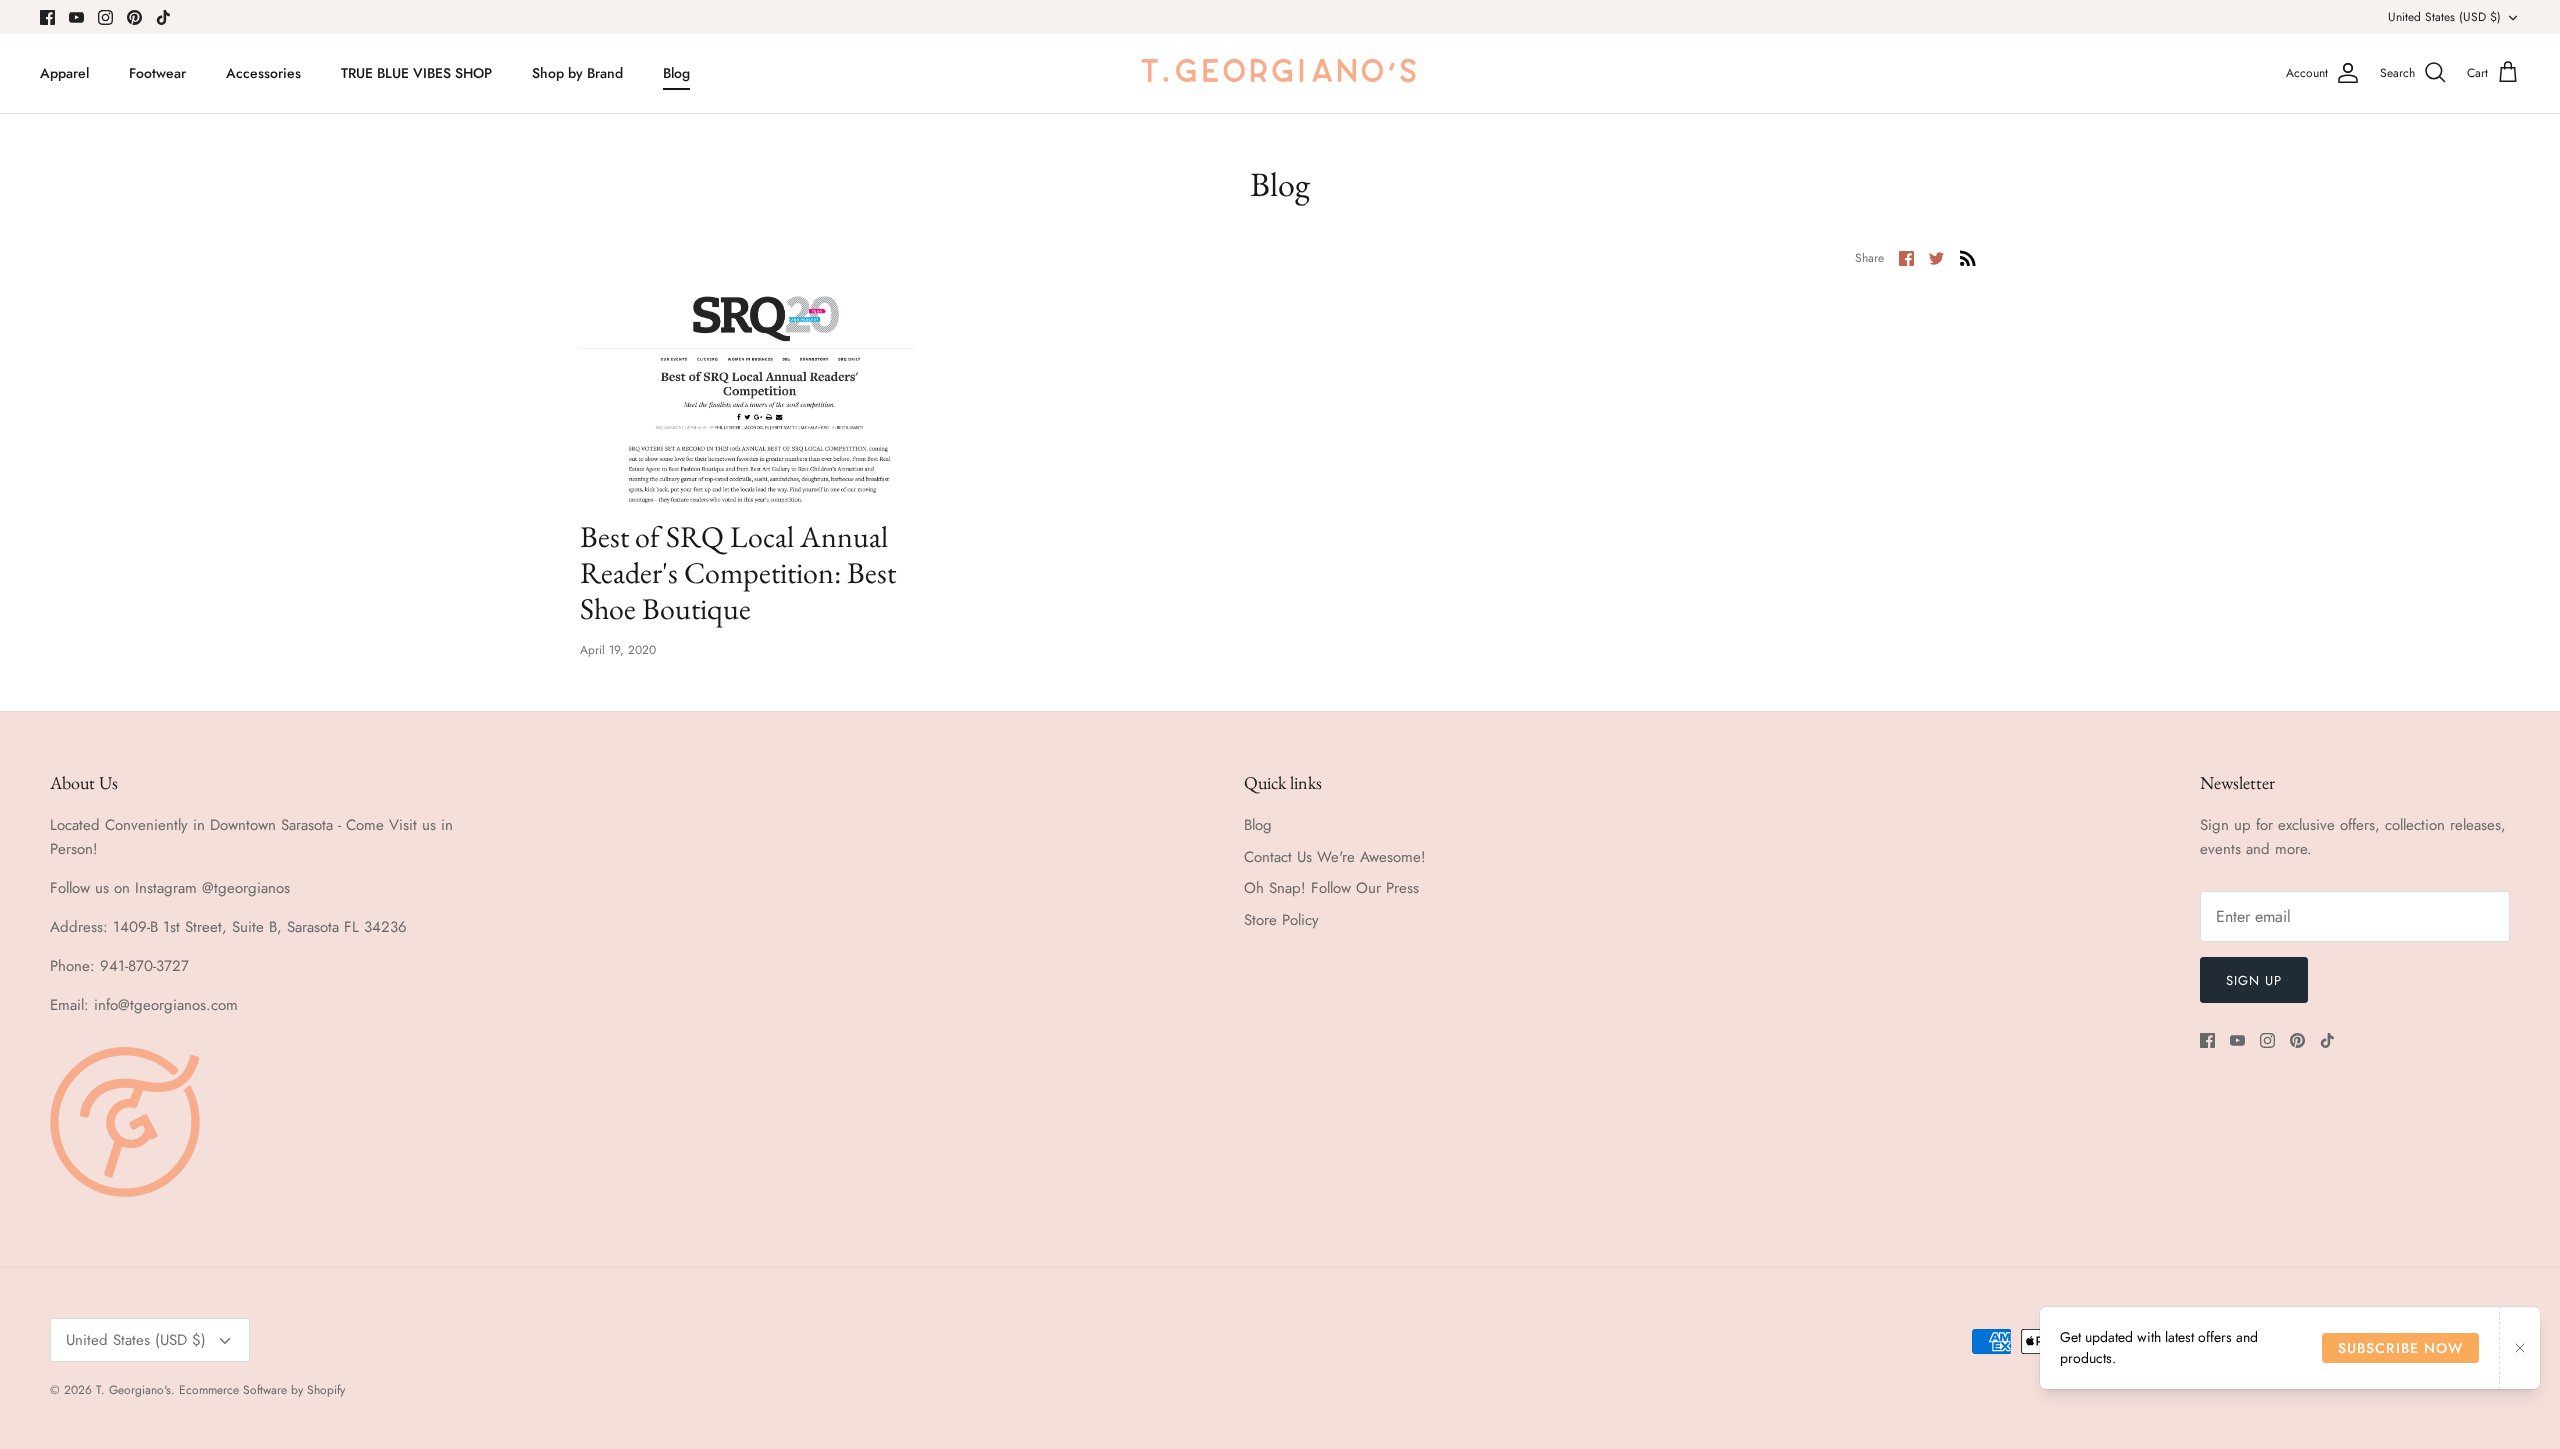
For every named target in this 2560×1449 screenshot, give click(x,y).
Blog (676, 73)
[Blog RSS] (1968, 257)
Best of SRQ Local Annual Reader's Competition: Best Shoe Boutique (738, 572)
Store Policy (1281, 920)
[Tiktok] (163, 17)
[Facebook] (47, 17)
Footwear (157, 73)
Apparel (64, 73)
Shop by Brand (577, 73)
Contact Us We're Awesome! (1335, 857)
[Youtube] (76, 17)
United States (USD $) (2444, 17)
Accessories (263, 73)
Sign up (2254, 980)
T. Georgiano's (133, 1390)
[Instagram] (105, 17)
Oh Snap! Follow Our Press (1331, 888)
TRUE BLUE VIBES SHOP (416, 73)
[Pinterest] (134, 17)
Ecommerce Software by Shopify (262, 1390)
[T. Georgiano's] (1280, 73)
